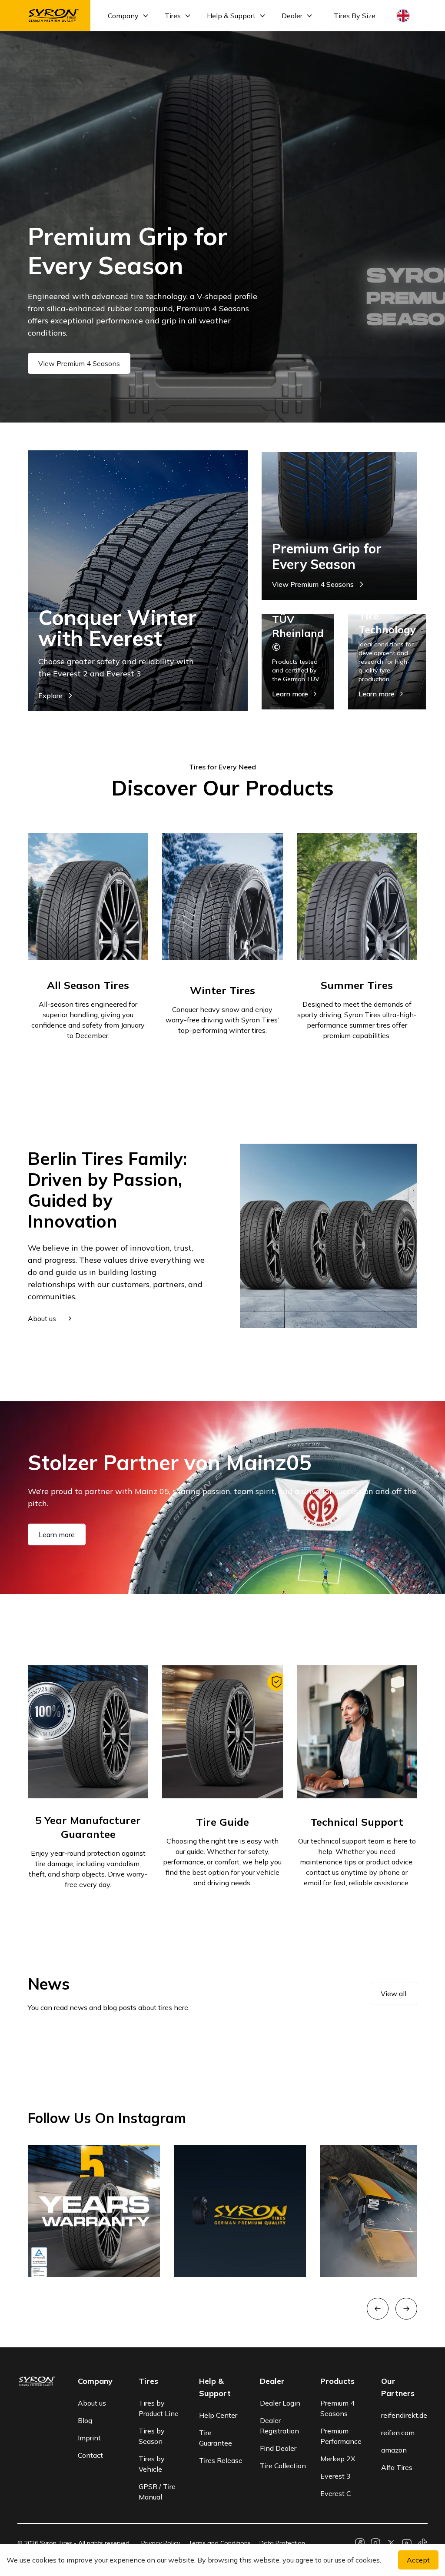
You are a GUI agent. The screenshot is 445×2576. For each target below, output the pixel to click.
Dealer (292, 16)
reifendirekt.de (404, 2415)
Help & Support (231, 16)
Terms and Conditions (220, 2543)
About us (92, 2403)
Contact (90, 2455)
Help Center (218, 2415)
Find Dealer (278, 2448)
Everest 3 (335, 2476)
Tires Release (221, 2460)
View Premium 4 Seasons (79, 363)
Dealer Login (280, 2403)
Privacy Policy (161, 2543)
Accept (418, 2560)
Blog (85, 2420)
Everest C (336, 2493)
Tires (173, 16)
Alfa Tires (397, 2467)
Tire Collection (283, 2466)
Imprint (89, 2438)
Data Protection (282, 2543)
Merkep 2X (338, 2459)
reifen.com (398, 2433)
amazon (394, 2450)
